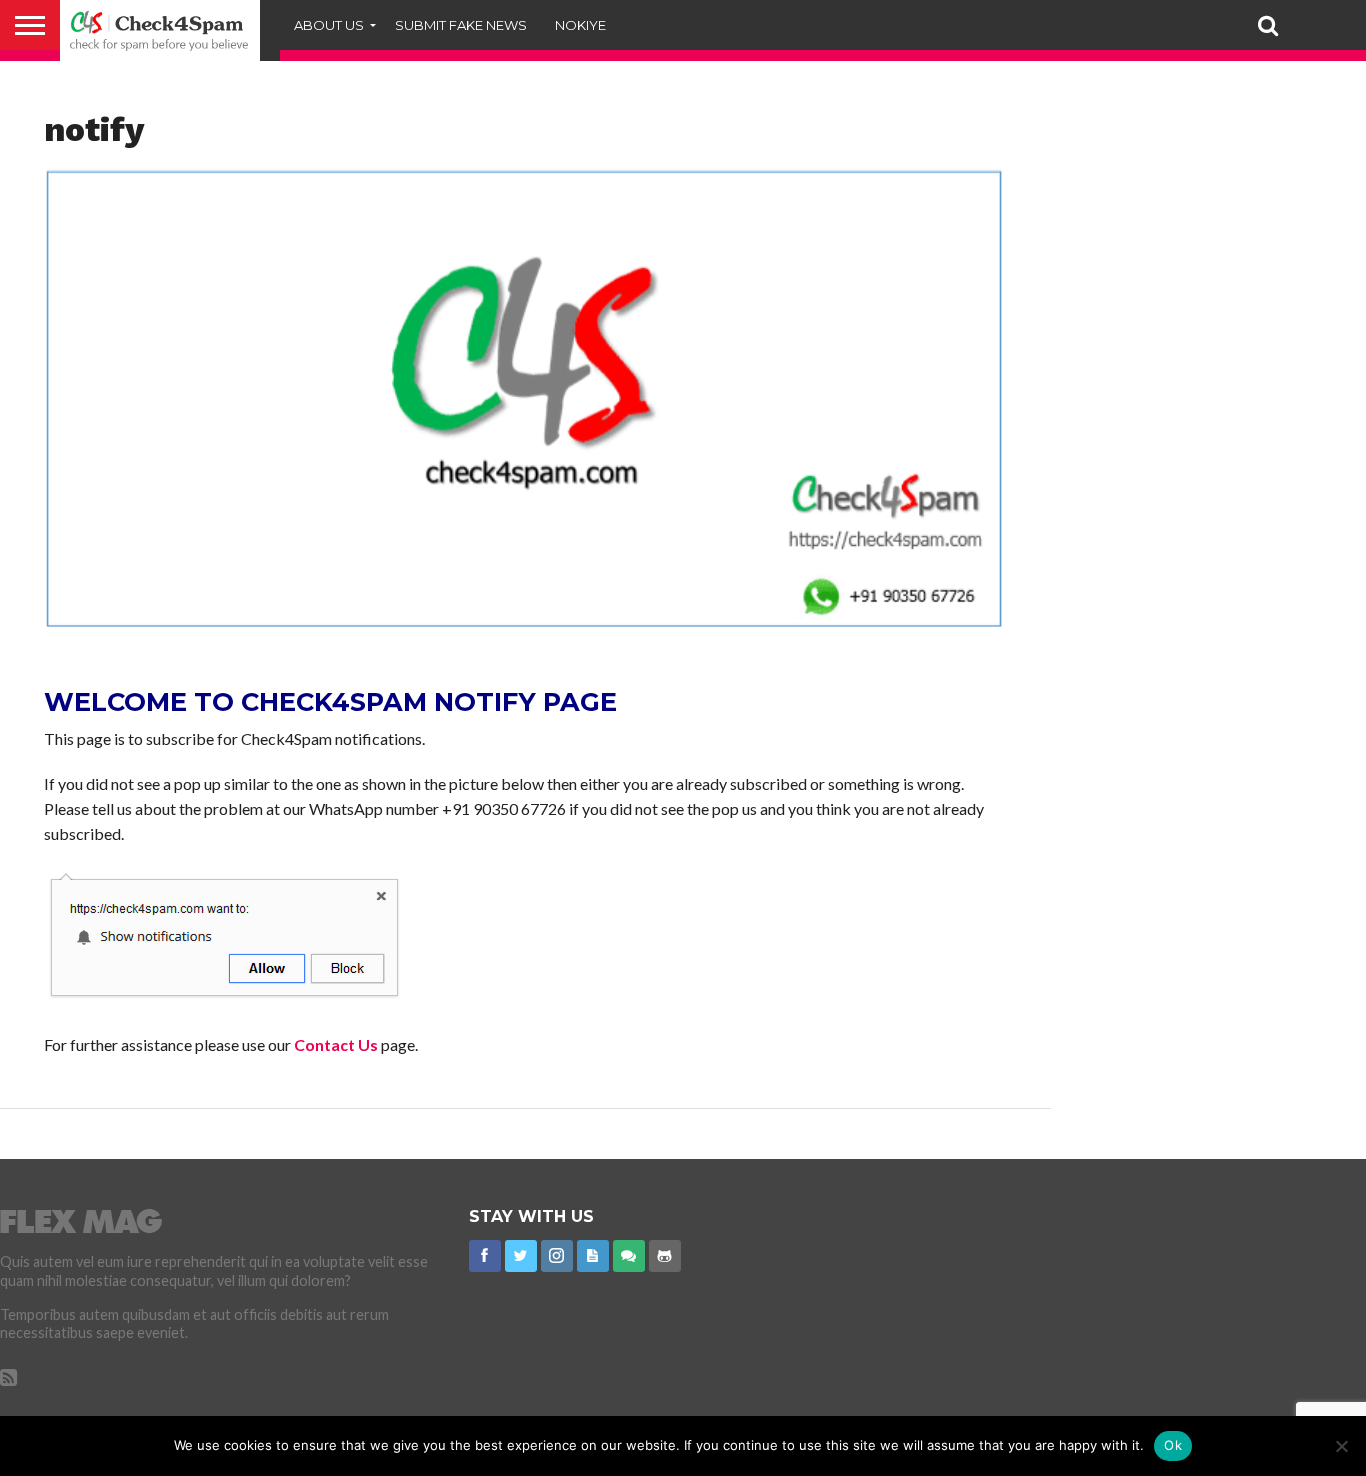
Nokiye (580, 25)
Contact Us (336, 1044)
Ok (1173, 1445)
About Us (329, 25)
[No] (1341, 1446)
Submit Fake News (461, 25)
